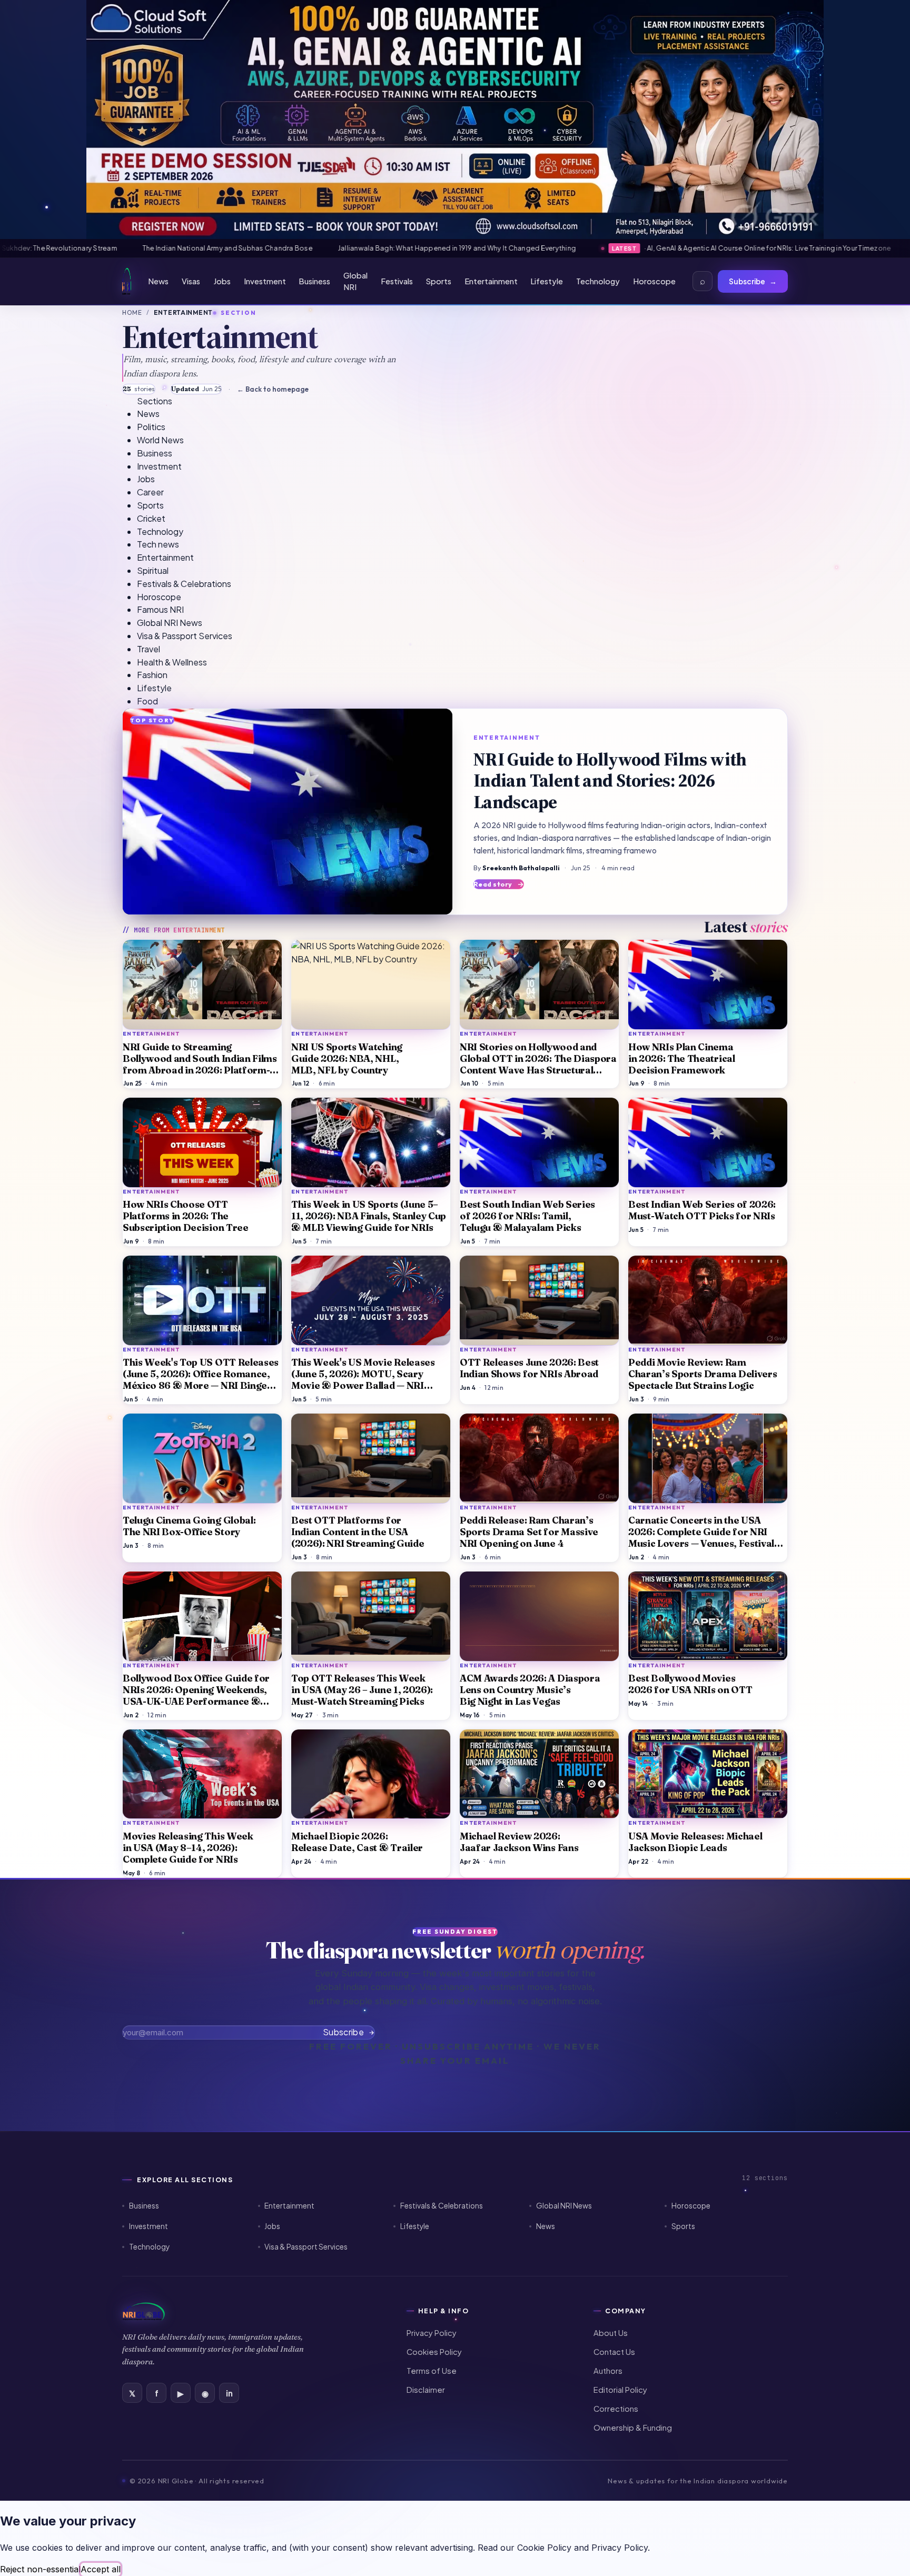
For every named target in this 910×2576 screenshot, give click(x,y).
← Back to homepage (273, 389)
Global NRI (355, 281)
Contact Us (614, 2352)
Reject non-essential (40, 2569)
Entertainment (491, 281)
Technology (598, 281)
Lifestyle (547, 281)
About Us (611, 2333)
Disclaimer (426, 2390)
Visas (191, 281)
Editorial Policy (620, 2390)
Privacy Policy (432, 2333)
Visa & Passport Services (306, 2247)
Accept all (101, 2569)
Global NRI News (564, 2206)
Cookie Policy (544, 2548)
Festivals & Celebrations (442, 2206)
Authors (608, 2371)
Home (132, 312)
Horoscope (654, 281)
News (158, 281)
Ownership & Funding (633, 2428)
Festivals (397, 281)
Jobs (222, 281)
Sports (439, 281)
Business (314, 281)
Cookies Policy (434, 2352)
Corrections (616, 2409)
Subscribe (753, 281)
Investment (265, 281)
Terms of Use (432, 2371)
